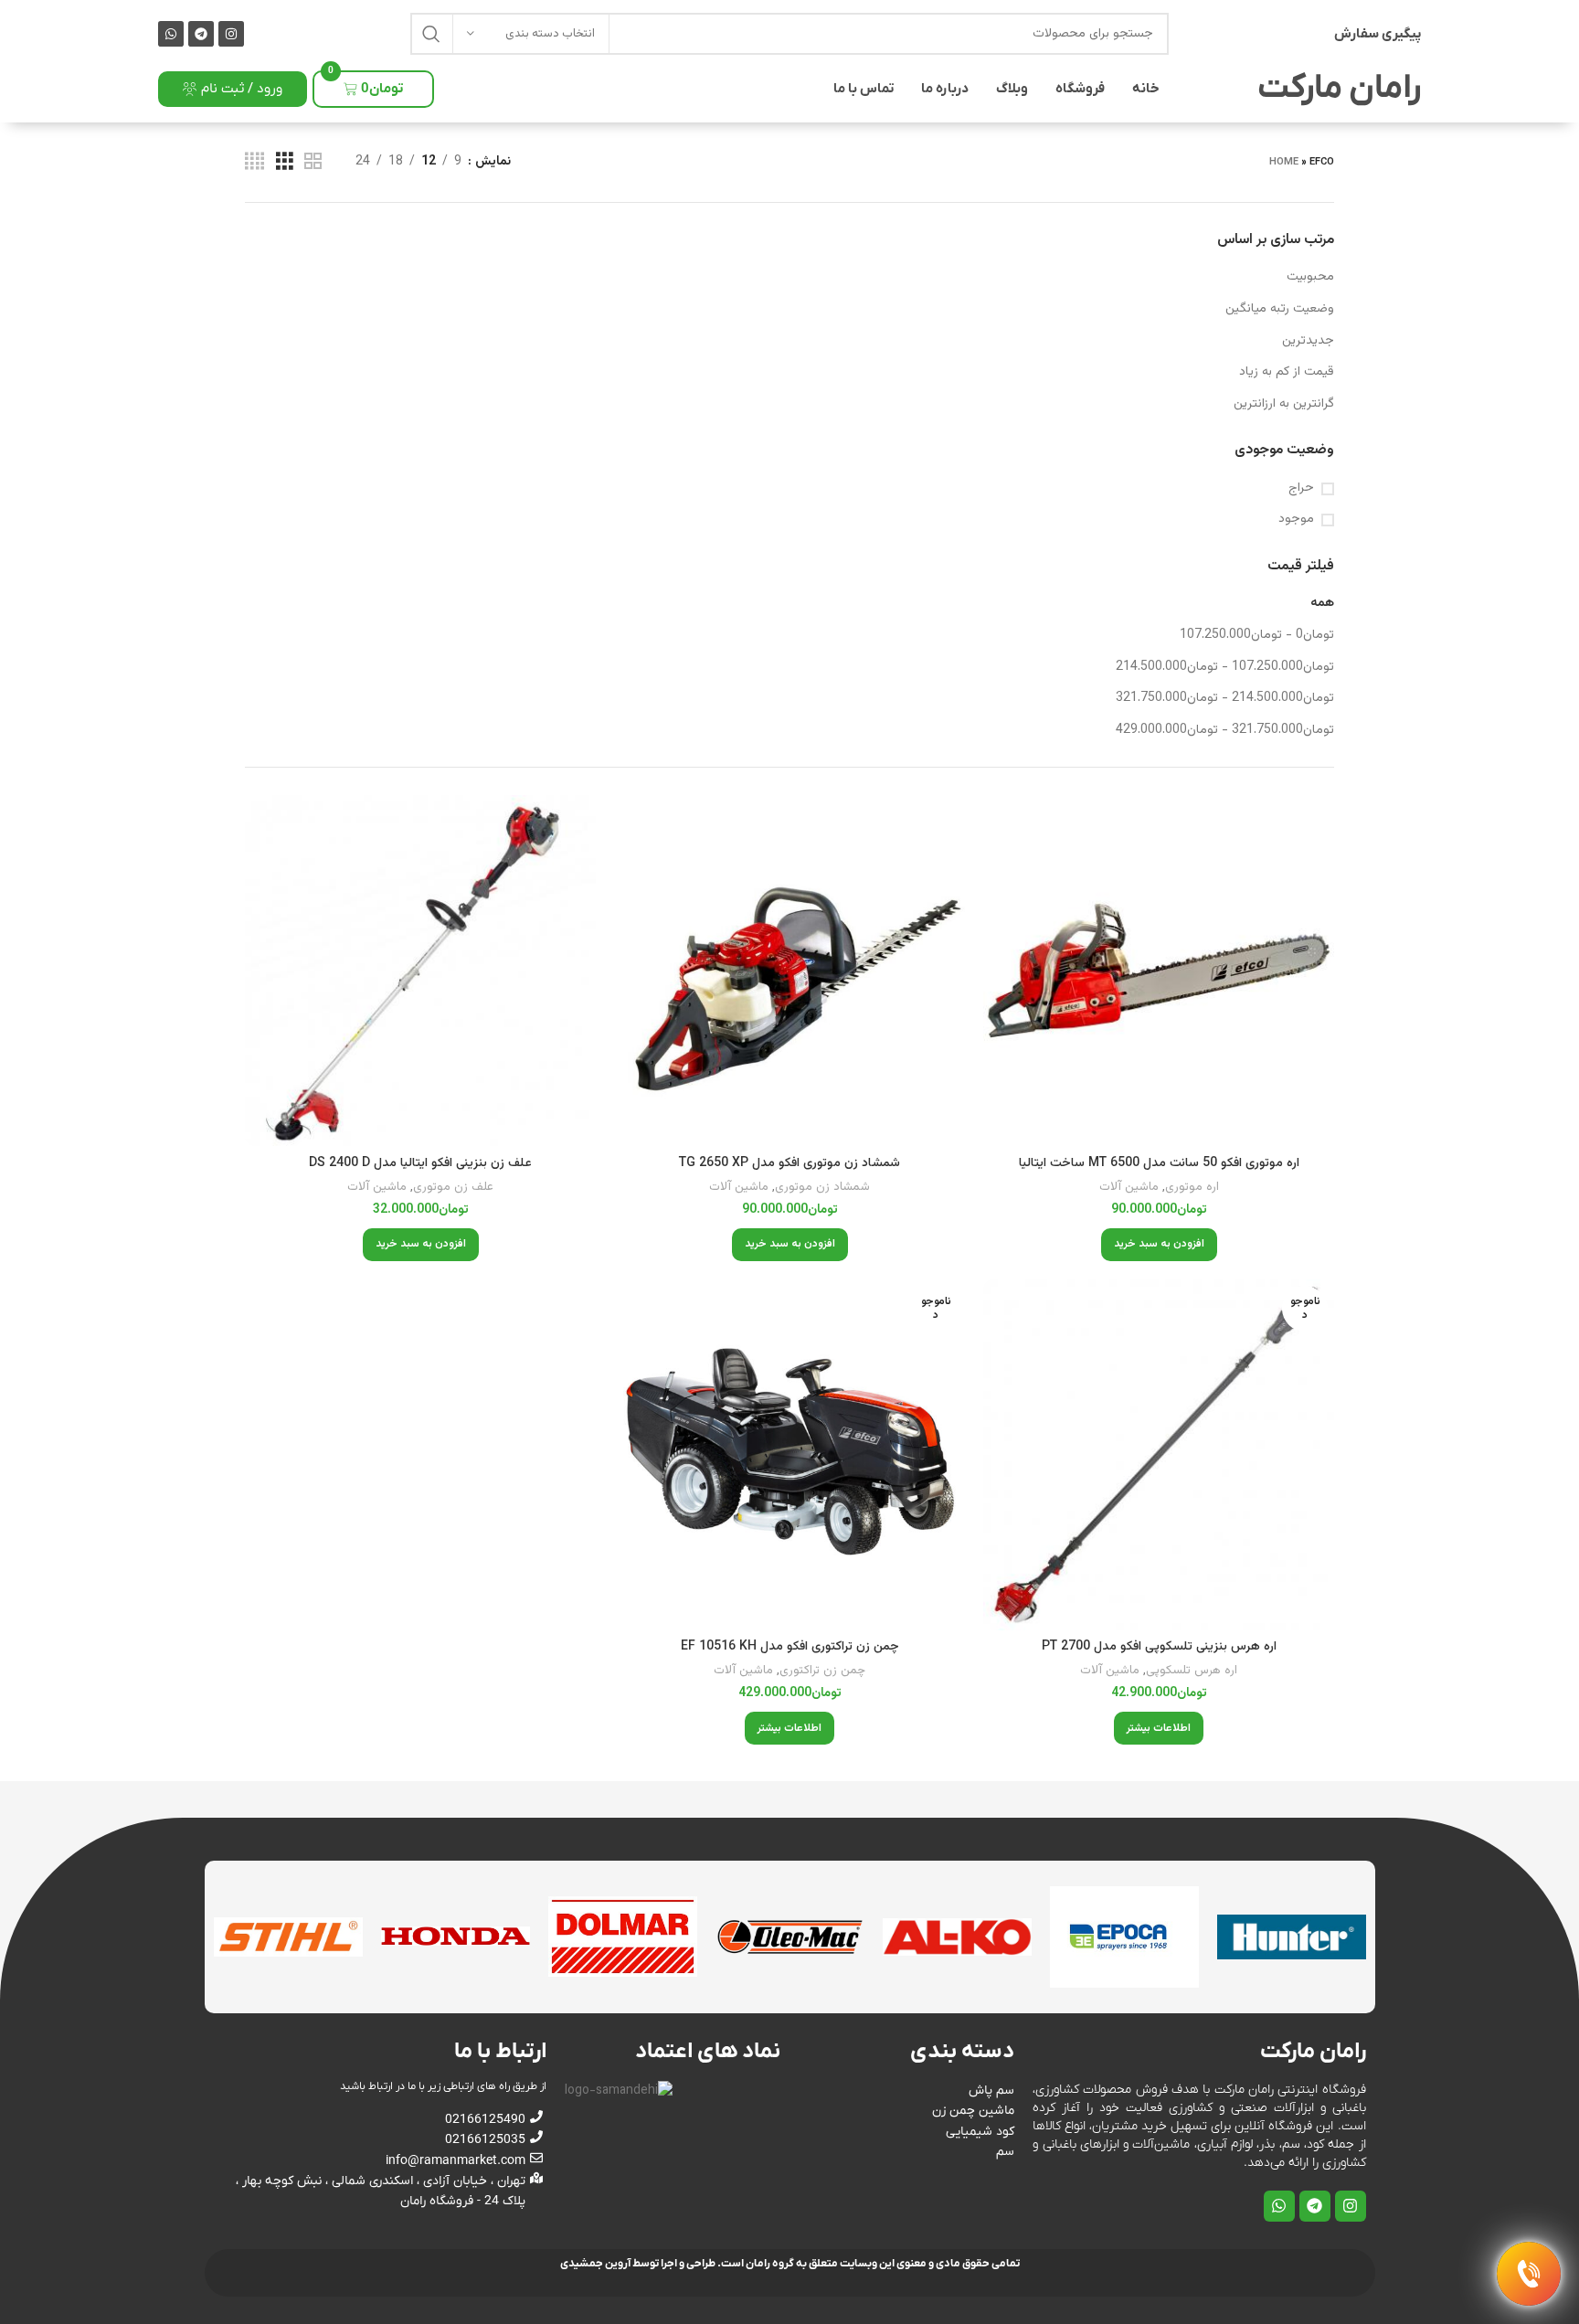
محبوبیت (1310, 277)
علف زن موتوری (453, 1188)
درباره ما (945, 89)
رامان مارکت (1339, 89)
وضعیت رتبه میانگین (1280, 309)
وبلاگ (1012, 89)
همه (1322, 603)
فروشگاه (1080, 89)
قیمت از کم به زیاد (1287, 372)
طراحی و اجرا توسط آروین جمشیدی (638, 2264)
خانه (1146, 89)
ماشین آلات (1129, 1188)
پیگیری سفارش (1378, 34)
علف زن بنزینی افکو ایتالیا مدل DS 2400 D (420, 1163)
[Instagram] (231, 34)
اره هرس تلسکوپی (1192, 1671)
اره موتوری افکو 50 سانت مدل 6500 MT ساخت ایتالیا (1159, 1163)
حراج (1301, 489)
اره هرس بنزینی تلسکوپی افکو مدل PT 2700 (1159, 1647)
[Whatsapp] (171, 34)
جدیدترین (1308, 341)
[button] (1159, 1245)
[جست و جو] (431, 34)
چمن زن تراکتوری (822, 1671)
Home (1284, 162)
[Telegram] (201, 34)
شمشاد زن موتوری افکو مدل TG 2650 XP (789, 1163)
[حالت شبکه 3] (285, 162)
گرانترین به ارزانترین (1284, 404)
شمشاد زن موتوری (822, 1188)
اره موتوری (1192, 1188)
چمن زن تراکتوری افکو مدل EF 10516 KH (790, 1647)
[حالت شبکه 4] (254, 162)
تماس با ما (864, 89)
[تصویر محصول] (1159, 971)
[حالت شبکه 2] (313, 162)
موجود (1296, 520)
